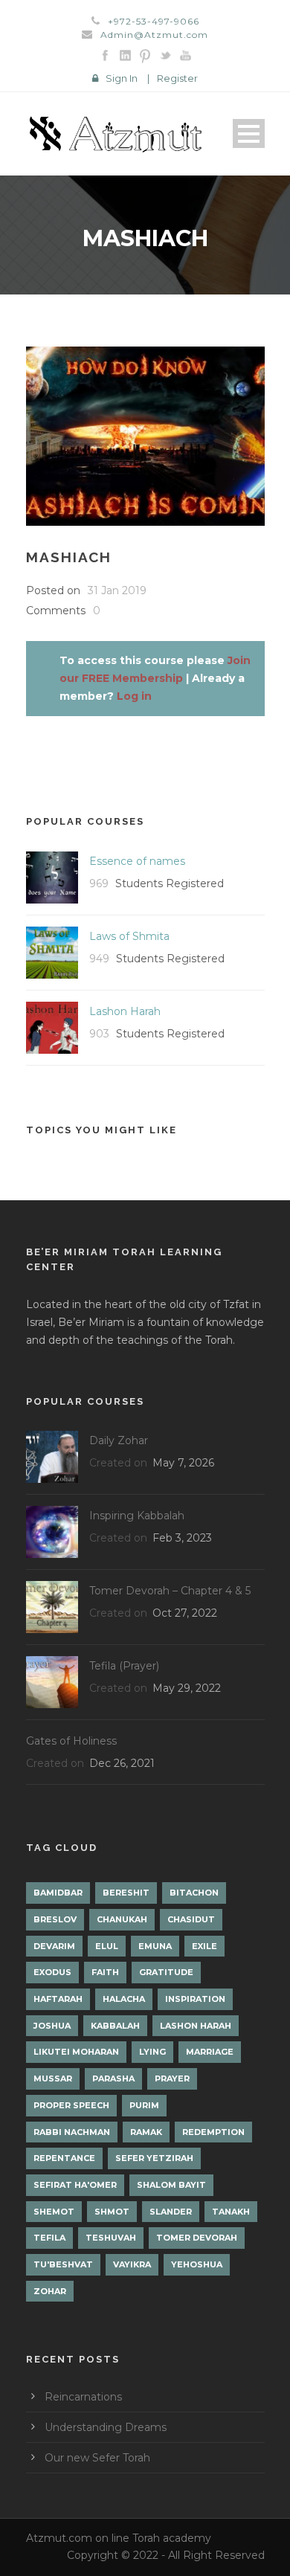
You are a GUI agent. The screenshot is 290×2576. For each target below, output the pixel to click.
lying (152, 2052)
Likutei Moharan (76, 2052)
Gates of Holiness (71, 1741)
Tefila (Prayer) (124, 1666)
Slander (171, 2212)
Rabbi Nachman (72, 2132)
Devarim (54, 1946)
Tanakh (231, 2212)
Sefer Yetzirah (154, 2158)
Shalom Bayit (171, 2185)
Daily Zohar (119, 1440)
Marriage (210, 2052)
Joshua (52, 2026)
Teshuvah (111, 2238)
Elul (107, 1946)
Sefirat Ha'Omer (75, 2185)
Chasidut (191, 1919)
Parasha (113, 2078)
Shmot (112, 2212)
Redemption (213, 2132)
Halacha (124, 1999)
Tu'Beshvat (63, 2264)
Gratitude (166, 1972)
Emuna (155, 1946)
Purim (144, 2105)
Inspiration (195, 1999)
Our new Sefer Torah (97, 2458)
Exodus (52, 1972)
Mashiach (69, 557)
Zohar (50, 2291)
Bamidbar (58, 1893)
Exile (204, 1946)
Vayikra (132, 2264)
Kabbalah (115, 2026)
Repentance (64, 2158)
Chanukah (122, 1919)
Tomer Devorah (197, 2238)
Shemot (54, 2212)
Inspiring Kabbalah (137, 1516)
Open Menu (249, 133)
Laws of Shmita (129, 936)
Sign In (122, 78)
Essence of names (137, 861)
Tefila (49, 2238)
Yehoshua (197, 2264)
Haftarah (58, 1999)
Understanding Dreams (106, 2427)
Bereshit (126, 1893)
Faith (105, 1972)
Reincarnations (83, 2397)
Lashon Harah (125, 1011)
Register (177, 78)
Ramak (146, 2132)
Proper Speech (71, 2105)
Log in (134, 696)
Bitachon (194, 1893)
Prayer (172, 2078)
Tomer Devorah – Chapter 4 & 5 (170, 1591)
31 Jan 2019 (117, 590)
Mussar (53, 2078)
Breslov (55, 1919)
